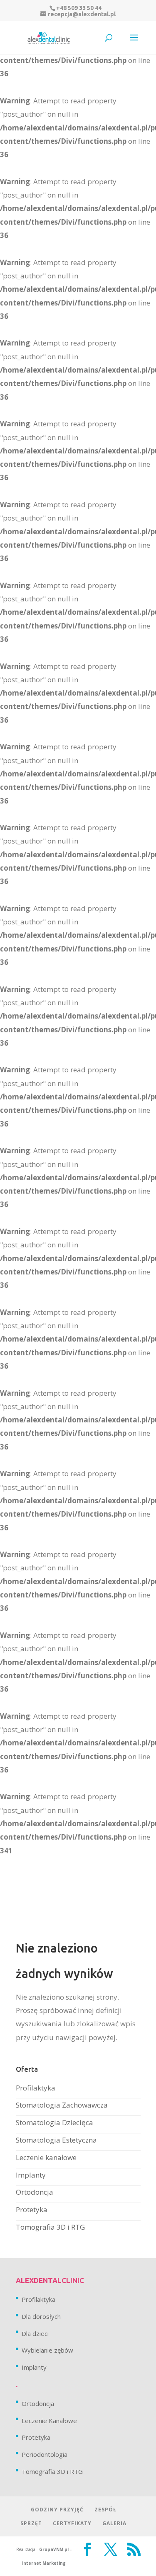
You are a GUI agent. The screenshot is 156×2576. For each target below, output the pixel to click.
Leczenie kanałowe (46, 2157)
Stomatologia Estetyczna (56, 2140)
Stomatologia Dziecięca (54, 2122)
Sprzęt (31, 2523)
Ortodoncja (35, 2192)
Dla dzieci (35, 2333)
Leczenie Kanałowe (49, 2421)
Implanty (31, 2175)
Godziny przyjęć (57, 2510)
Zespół (105, 2510)
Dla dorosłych (41, 2316)
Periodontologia (45, 2454)
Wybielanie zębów (47, 2350)
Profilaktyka (36, 2088)
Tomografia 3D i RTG (50, 2227)
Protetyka (32, 2209)
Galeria (114, 2523)
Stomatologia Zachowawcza (62, 2105)
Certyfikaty (72, 2523)
